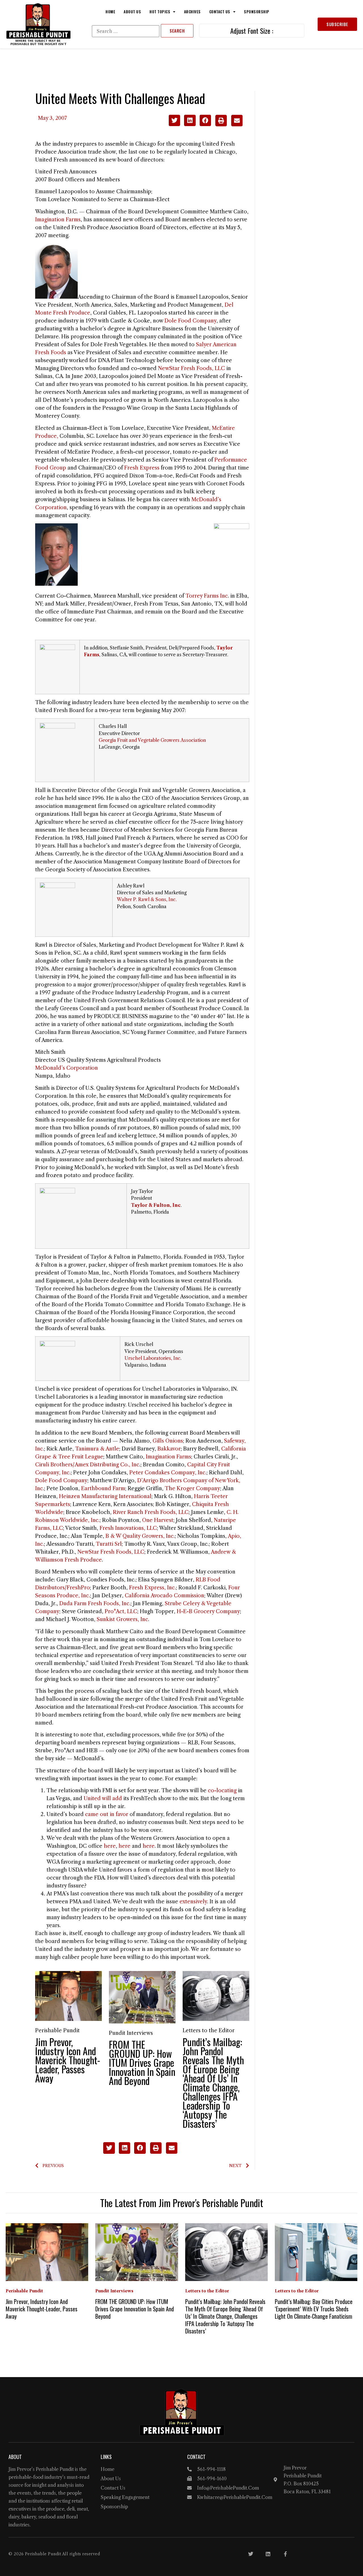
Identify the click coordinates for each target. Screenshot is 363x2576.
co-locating (222, 1791)
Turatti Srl (109, 1544)
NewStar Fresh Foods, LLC (191, 368)
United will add (103, 1798)
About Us (132, 12)
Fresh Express (142, 468)
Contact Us (220, 12)
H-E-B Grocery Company (208, 1611)
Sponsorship (257, 12)
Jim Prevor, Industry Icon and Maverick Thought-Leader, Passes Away (68, 2060)
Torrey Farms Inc (207, 596)
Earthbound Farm (103, 1488)
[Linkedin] (268, 2554)
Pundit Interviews (131, 2033)
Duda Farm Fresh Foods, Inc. (95, 1604)
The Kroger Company (192, 1488)
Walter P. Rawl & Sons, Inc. (147, 899)
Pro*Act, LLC (121, 1611)
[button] (175, 121)
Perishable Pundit (57, 2031)
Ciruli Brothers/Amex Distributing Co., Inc (87, 1465)
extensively (193, 1902)
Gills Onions (168, 1441)
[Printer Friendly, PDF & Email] (229, 125)
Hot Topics (160, 12)
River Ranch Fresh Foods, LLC (151, 1512)
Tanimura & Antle (97, 1449)
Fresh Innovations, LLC (128, 1528)
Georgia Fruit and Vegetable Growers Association (152, 740)
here (110, 1846)
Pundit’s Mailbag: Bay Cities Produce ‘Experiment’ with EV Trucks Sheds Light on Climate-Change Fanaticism (314, 2309)
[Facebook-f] (285, 2554)
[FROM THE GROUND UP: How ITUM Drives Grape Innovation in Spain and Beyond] (142, 1997)
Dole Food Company (190, 321)
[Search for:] (126, 31)
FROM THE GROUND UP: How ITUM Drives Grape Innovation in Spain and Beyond (142, 2062)
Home (110, 12)
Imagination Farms (58, 220)
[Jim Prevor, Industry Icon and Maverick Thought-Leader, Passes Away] (68, 1996)
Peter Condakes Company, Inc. (168, 1473)
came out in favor (107, 1814)
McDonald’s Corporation (67, 1068)
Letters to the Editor (209, 2031)
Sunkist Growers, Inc (122, 1619)
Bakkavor (169, 1449)
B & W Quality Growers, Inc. (140, 1536)
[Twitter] (251, 2554)
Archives (192, 12)
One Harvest (158, 1520)
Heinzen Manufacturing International (105, 1496)
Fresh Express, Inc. (152, 1588)
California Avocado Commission (164, 1596)
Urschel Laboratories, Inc (152, 1358)
